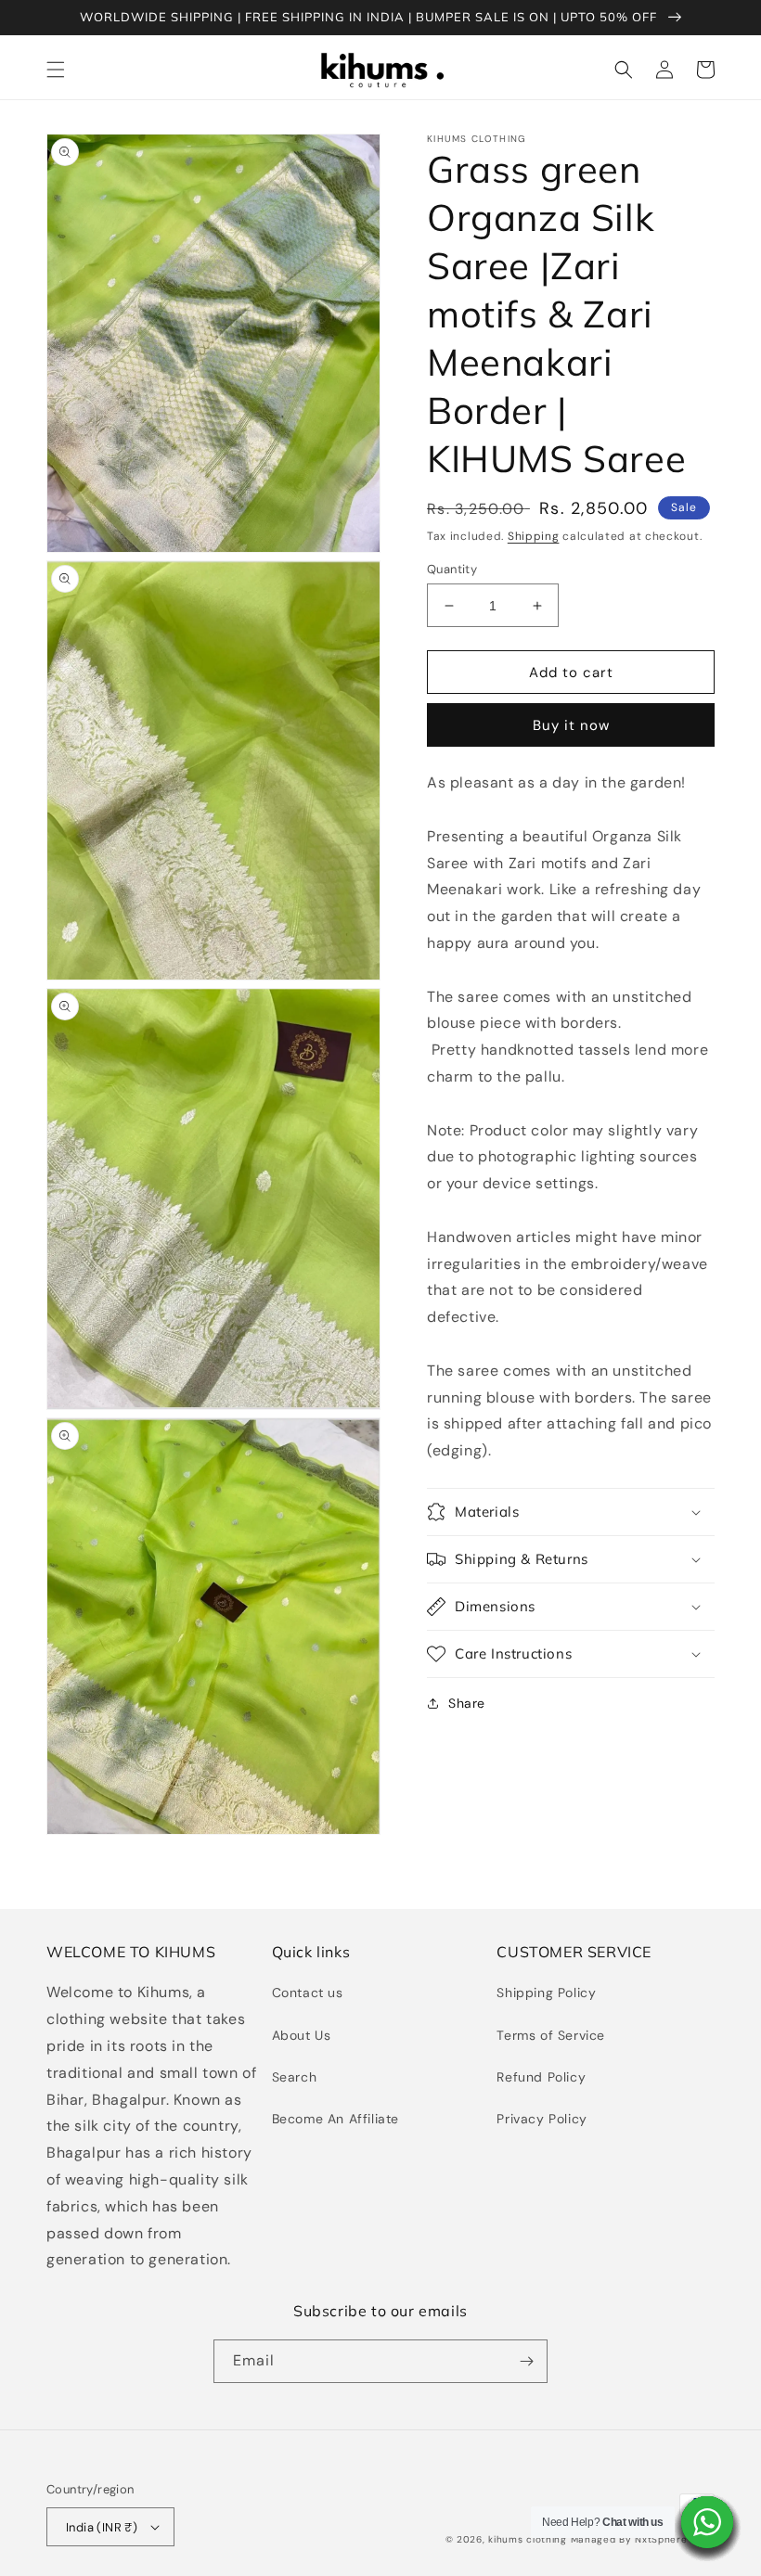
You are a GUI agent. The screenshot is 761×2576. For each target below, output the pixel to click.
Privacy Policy (542, 2119)
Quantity (452, 569)
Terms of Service (551, 2035)
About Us (302, 2035)
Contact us (308, 1993)
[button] (56, 70)
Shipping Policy (546, 1993)
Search (295, 2077)
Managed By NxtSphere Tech (643, 2539)
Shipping (534, 536)
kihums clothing (528, 2539)
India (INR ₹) (102, 2527)
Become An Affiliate (335, 2119)
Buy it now (571, 725)
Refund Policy (541, 2077)
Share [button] (467, 1703)
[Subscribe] (526, 2361)
